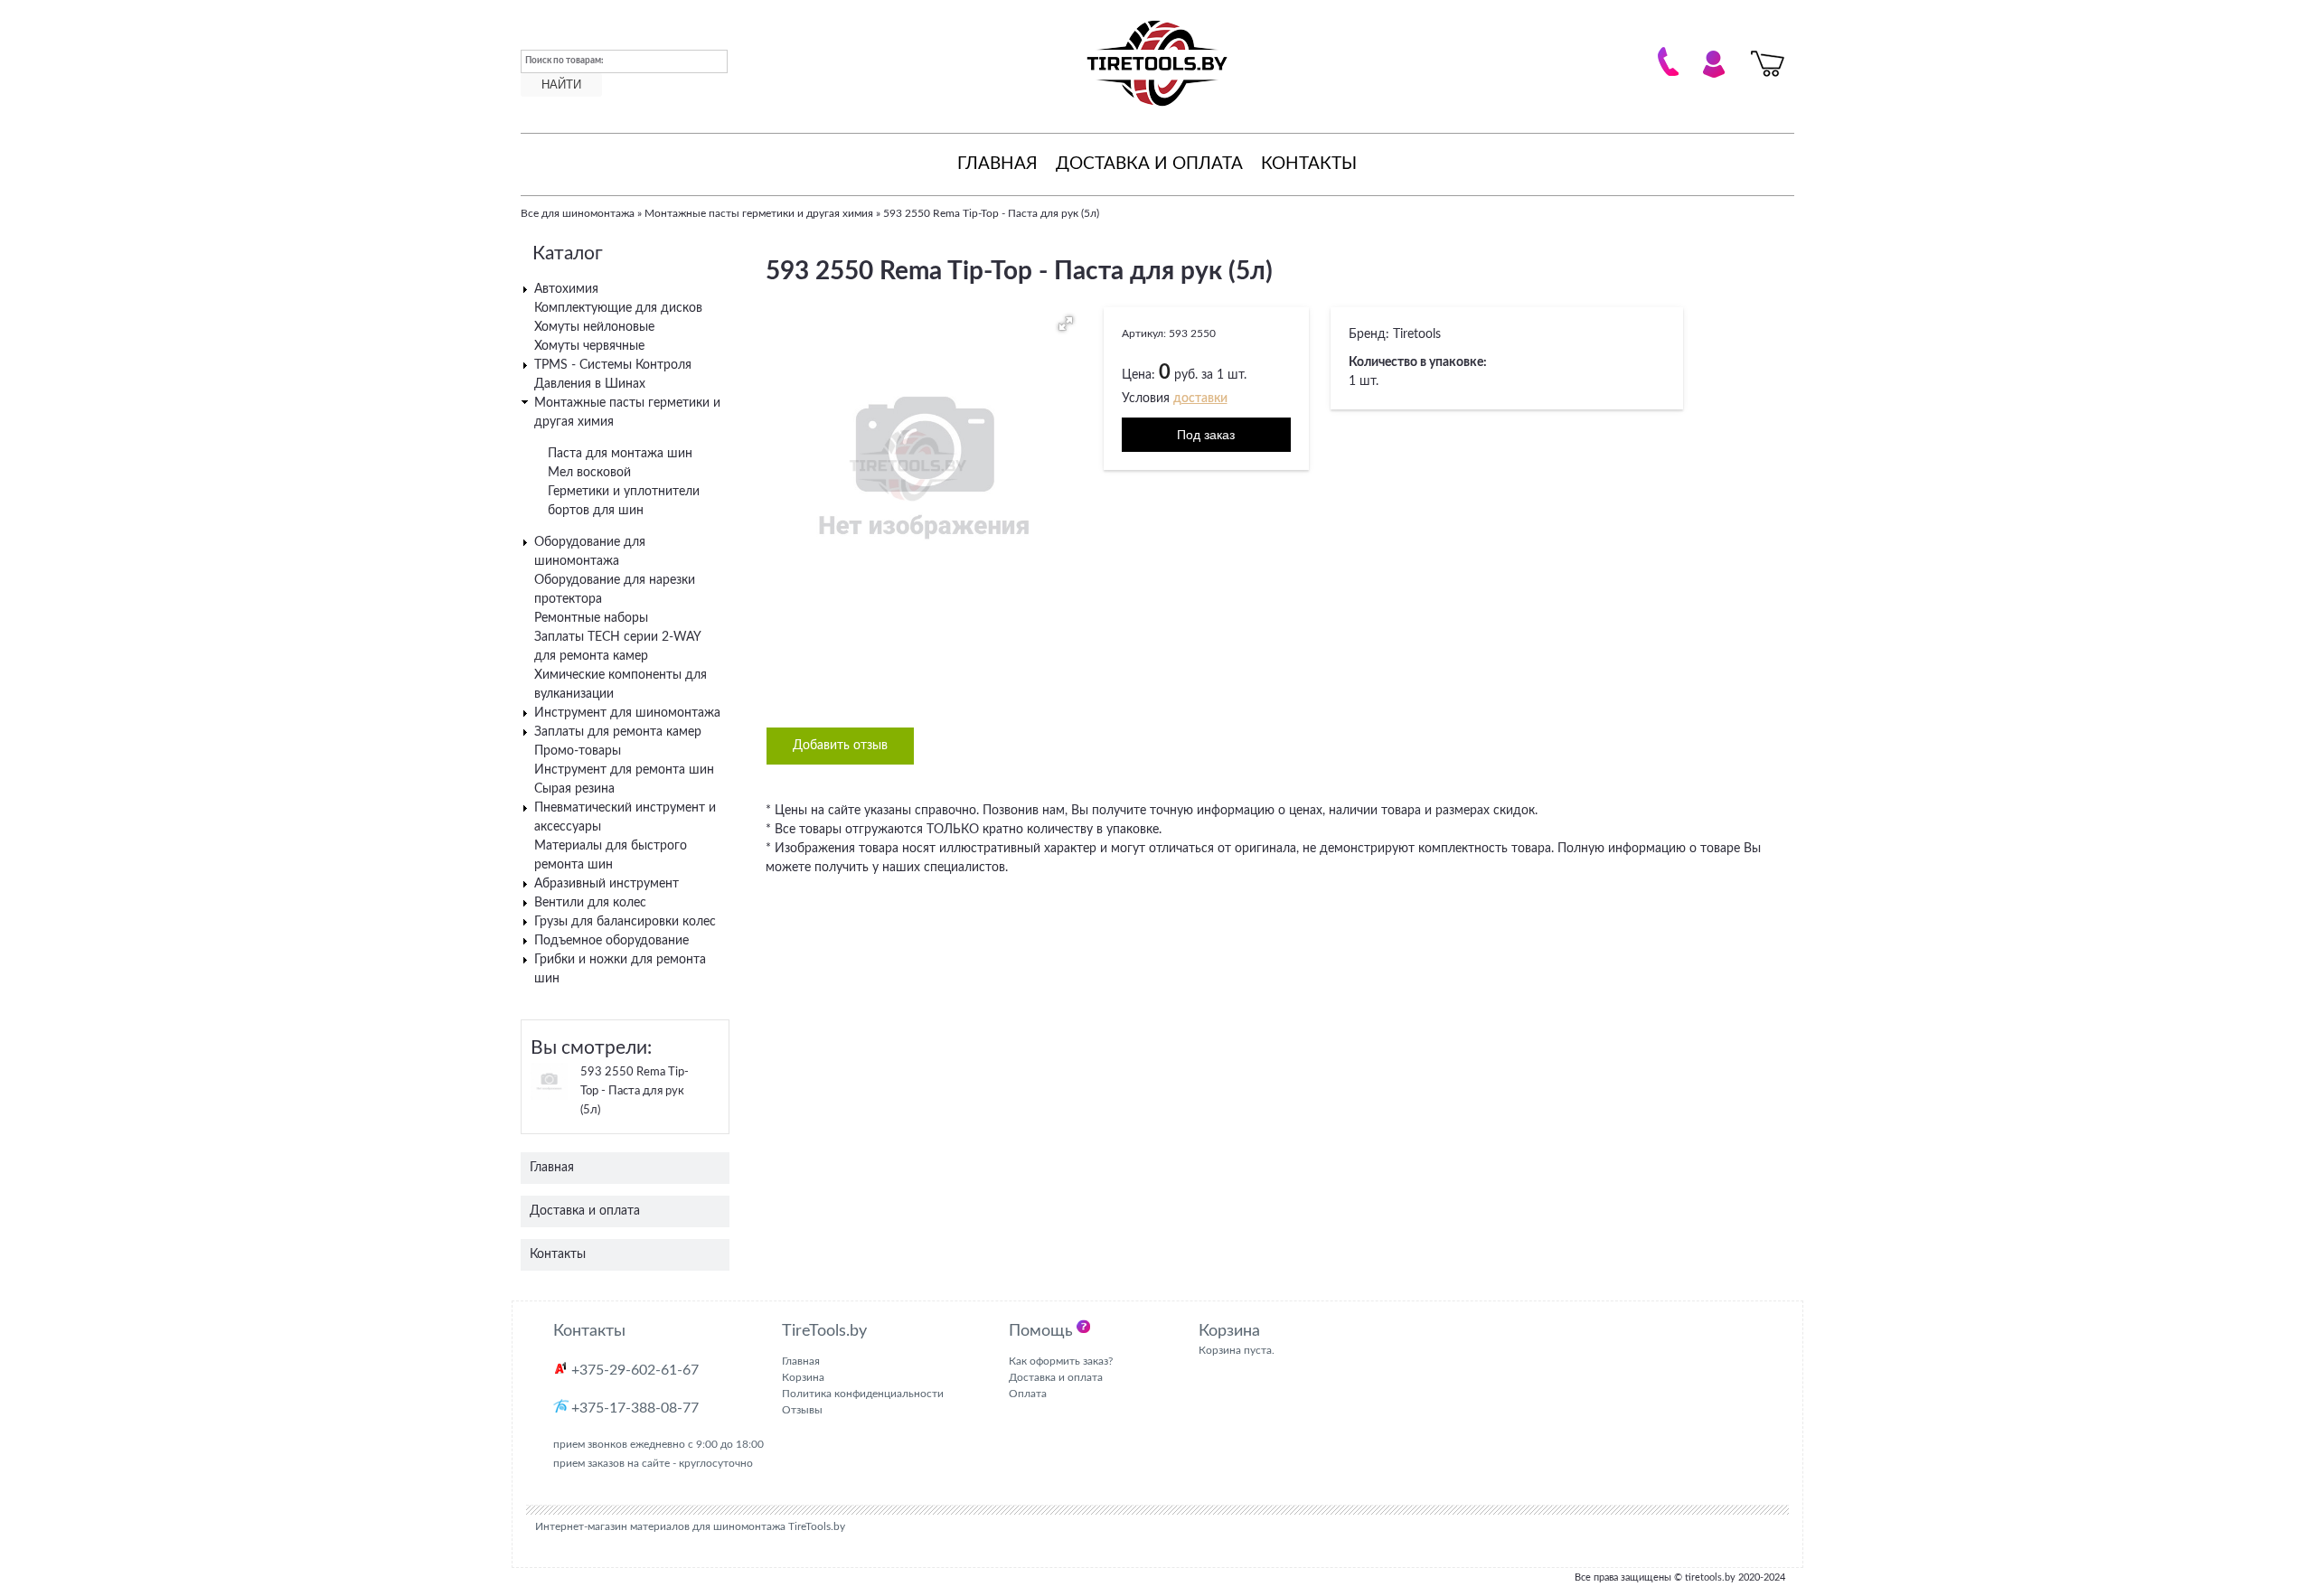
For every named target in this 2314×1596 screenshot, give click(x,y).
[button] (1066, 324)
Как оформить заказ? (1061, 1361)
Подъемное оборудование (611, 941)
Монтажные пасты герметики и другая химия (759, 213)
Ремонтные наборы (591, 618)
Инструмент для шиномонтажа (627, 713)
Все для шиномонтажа (578, 213)
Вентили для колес (590, 903)
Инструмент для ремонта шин (624, 770)
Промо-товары (578, 751)
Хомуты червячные (589, 346)
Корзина (803, 1377)
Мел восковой (589, 473)
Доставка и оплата (1149, 164)
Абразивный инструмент (607, 884)
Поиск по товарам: (564, 61)
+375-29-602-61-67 (635, 1370)
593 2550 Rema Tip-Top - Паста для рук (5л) (635, 1091)
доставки (1200, 399)
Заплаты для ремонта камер (618, 732)
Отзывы (802, 1410)
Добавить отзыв (840, 746)
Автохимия (566, 289)
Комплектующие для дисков (618, 308)
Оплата (1028, 1394)
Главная (997, 164)
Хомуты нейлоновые (594, 327)
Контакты (1309, 164)
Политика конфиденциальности (863, 1394)
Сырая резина (574, 789)
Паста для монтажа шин (620, 454)
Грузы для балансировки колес (625, 922)
